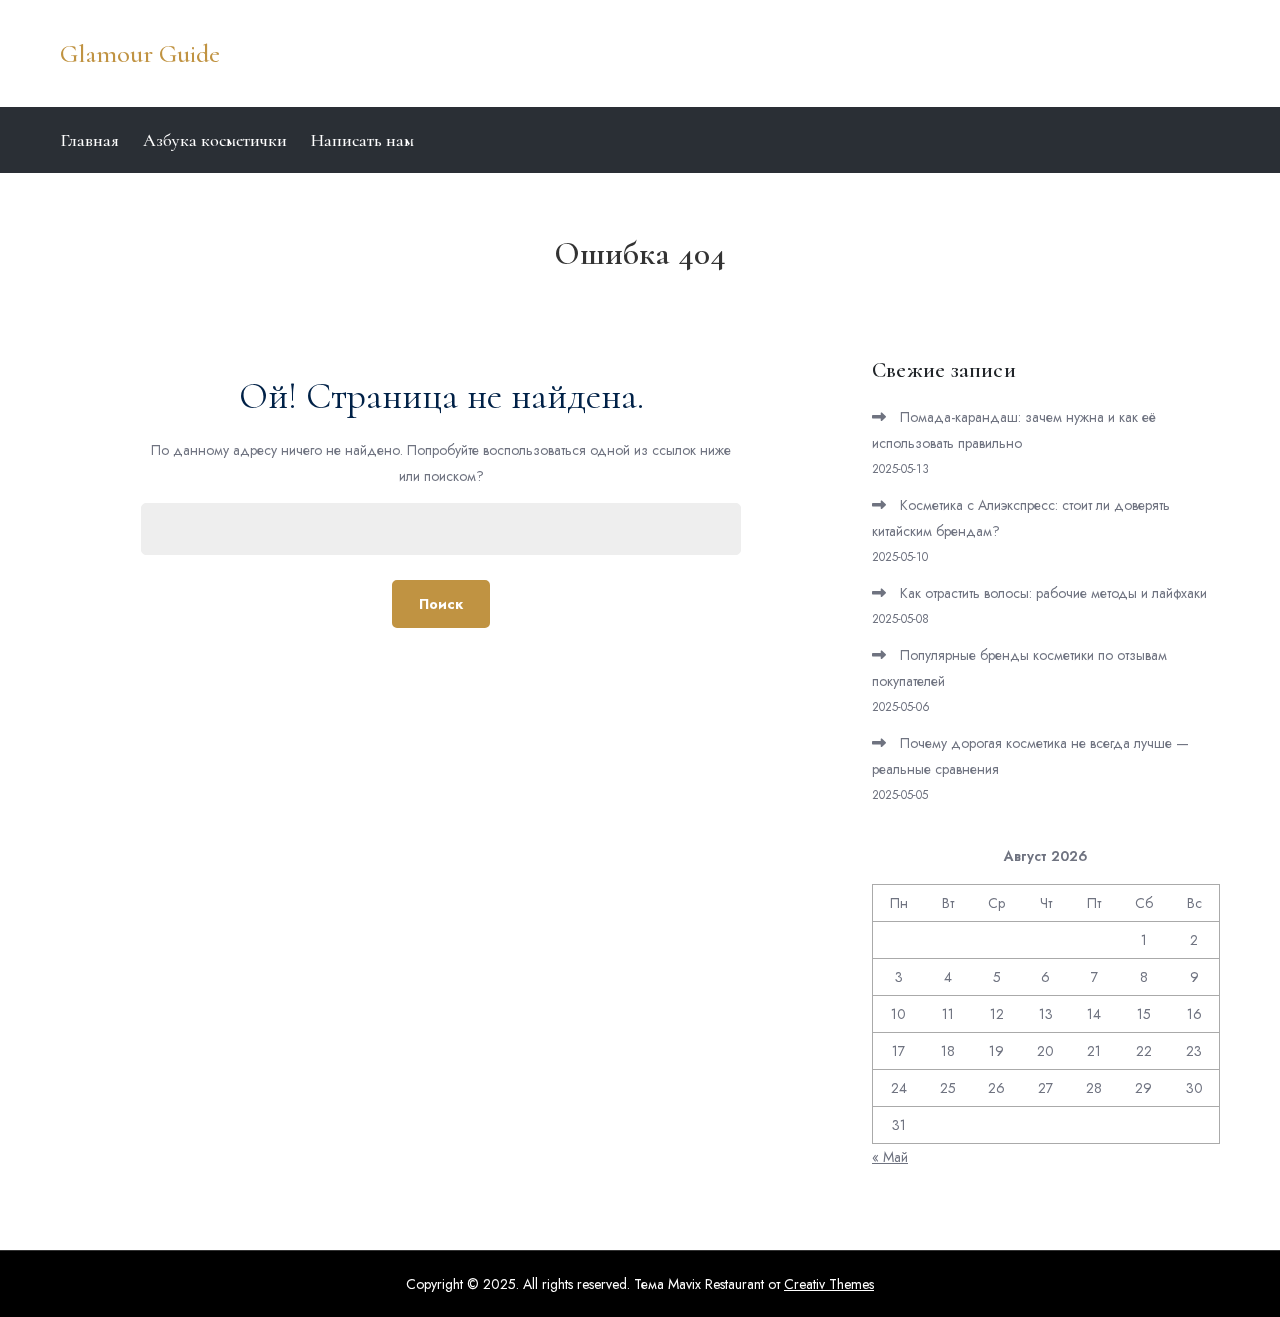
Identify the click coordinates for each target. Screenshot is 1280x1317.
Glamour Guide (140, 53)
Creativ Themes (829, 1284)
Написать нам (362, 140)
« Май (890, 1157)
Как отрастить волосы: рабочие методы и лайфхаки (1053, 593)
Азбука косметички (215, 140)
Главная (89, 140)
